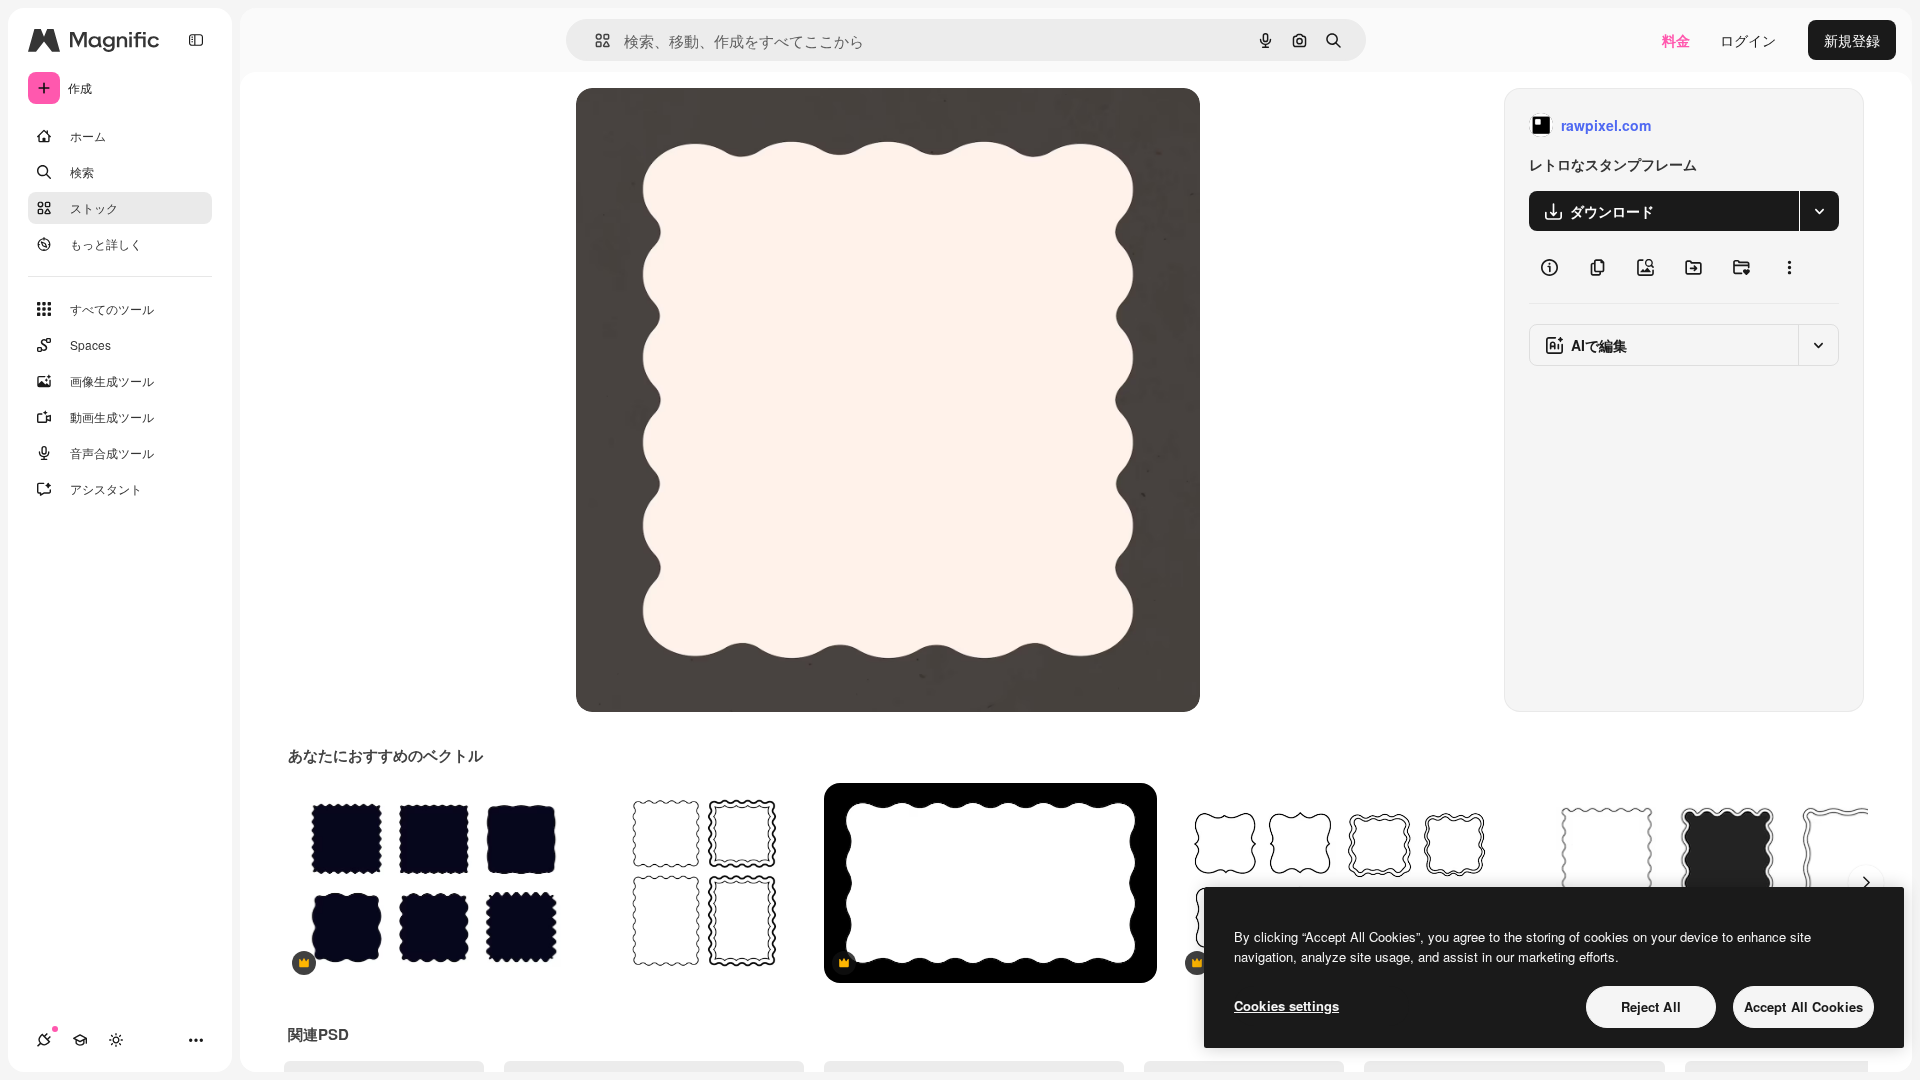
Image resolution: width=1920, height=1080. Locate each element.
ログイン (1748, 40)
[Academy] (80, 1040)
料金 (1676, 40)
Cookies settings (1286, 1005)
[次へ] (1866, 883)
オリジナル (713, 125)
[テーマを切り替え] (116, 1040)
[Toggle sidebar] (196, 40)
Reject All (1651, 1006)
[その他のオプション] (1789, 267)
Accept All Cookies (1803, 1006)
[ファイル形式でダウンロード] (1819, 211)
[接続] (44, 1040)
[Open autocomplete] (594, 40)
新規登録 (1852, 40)
